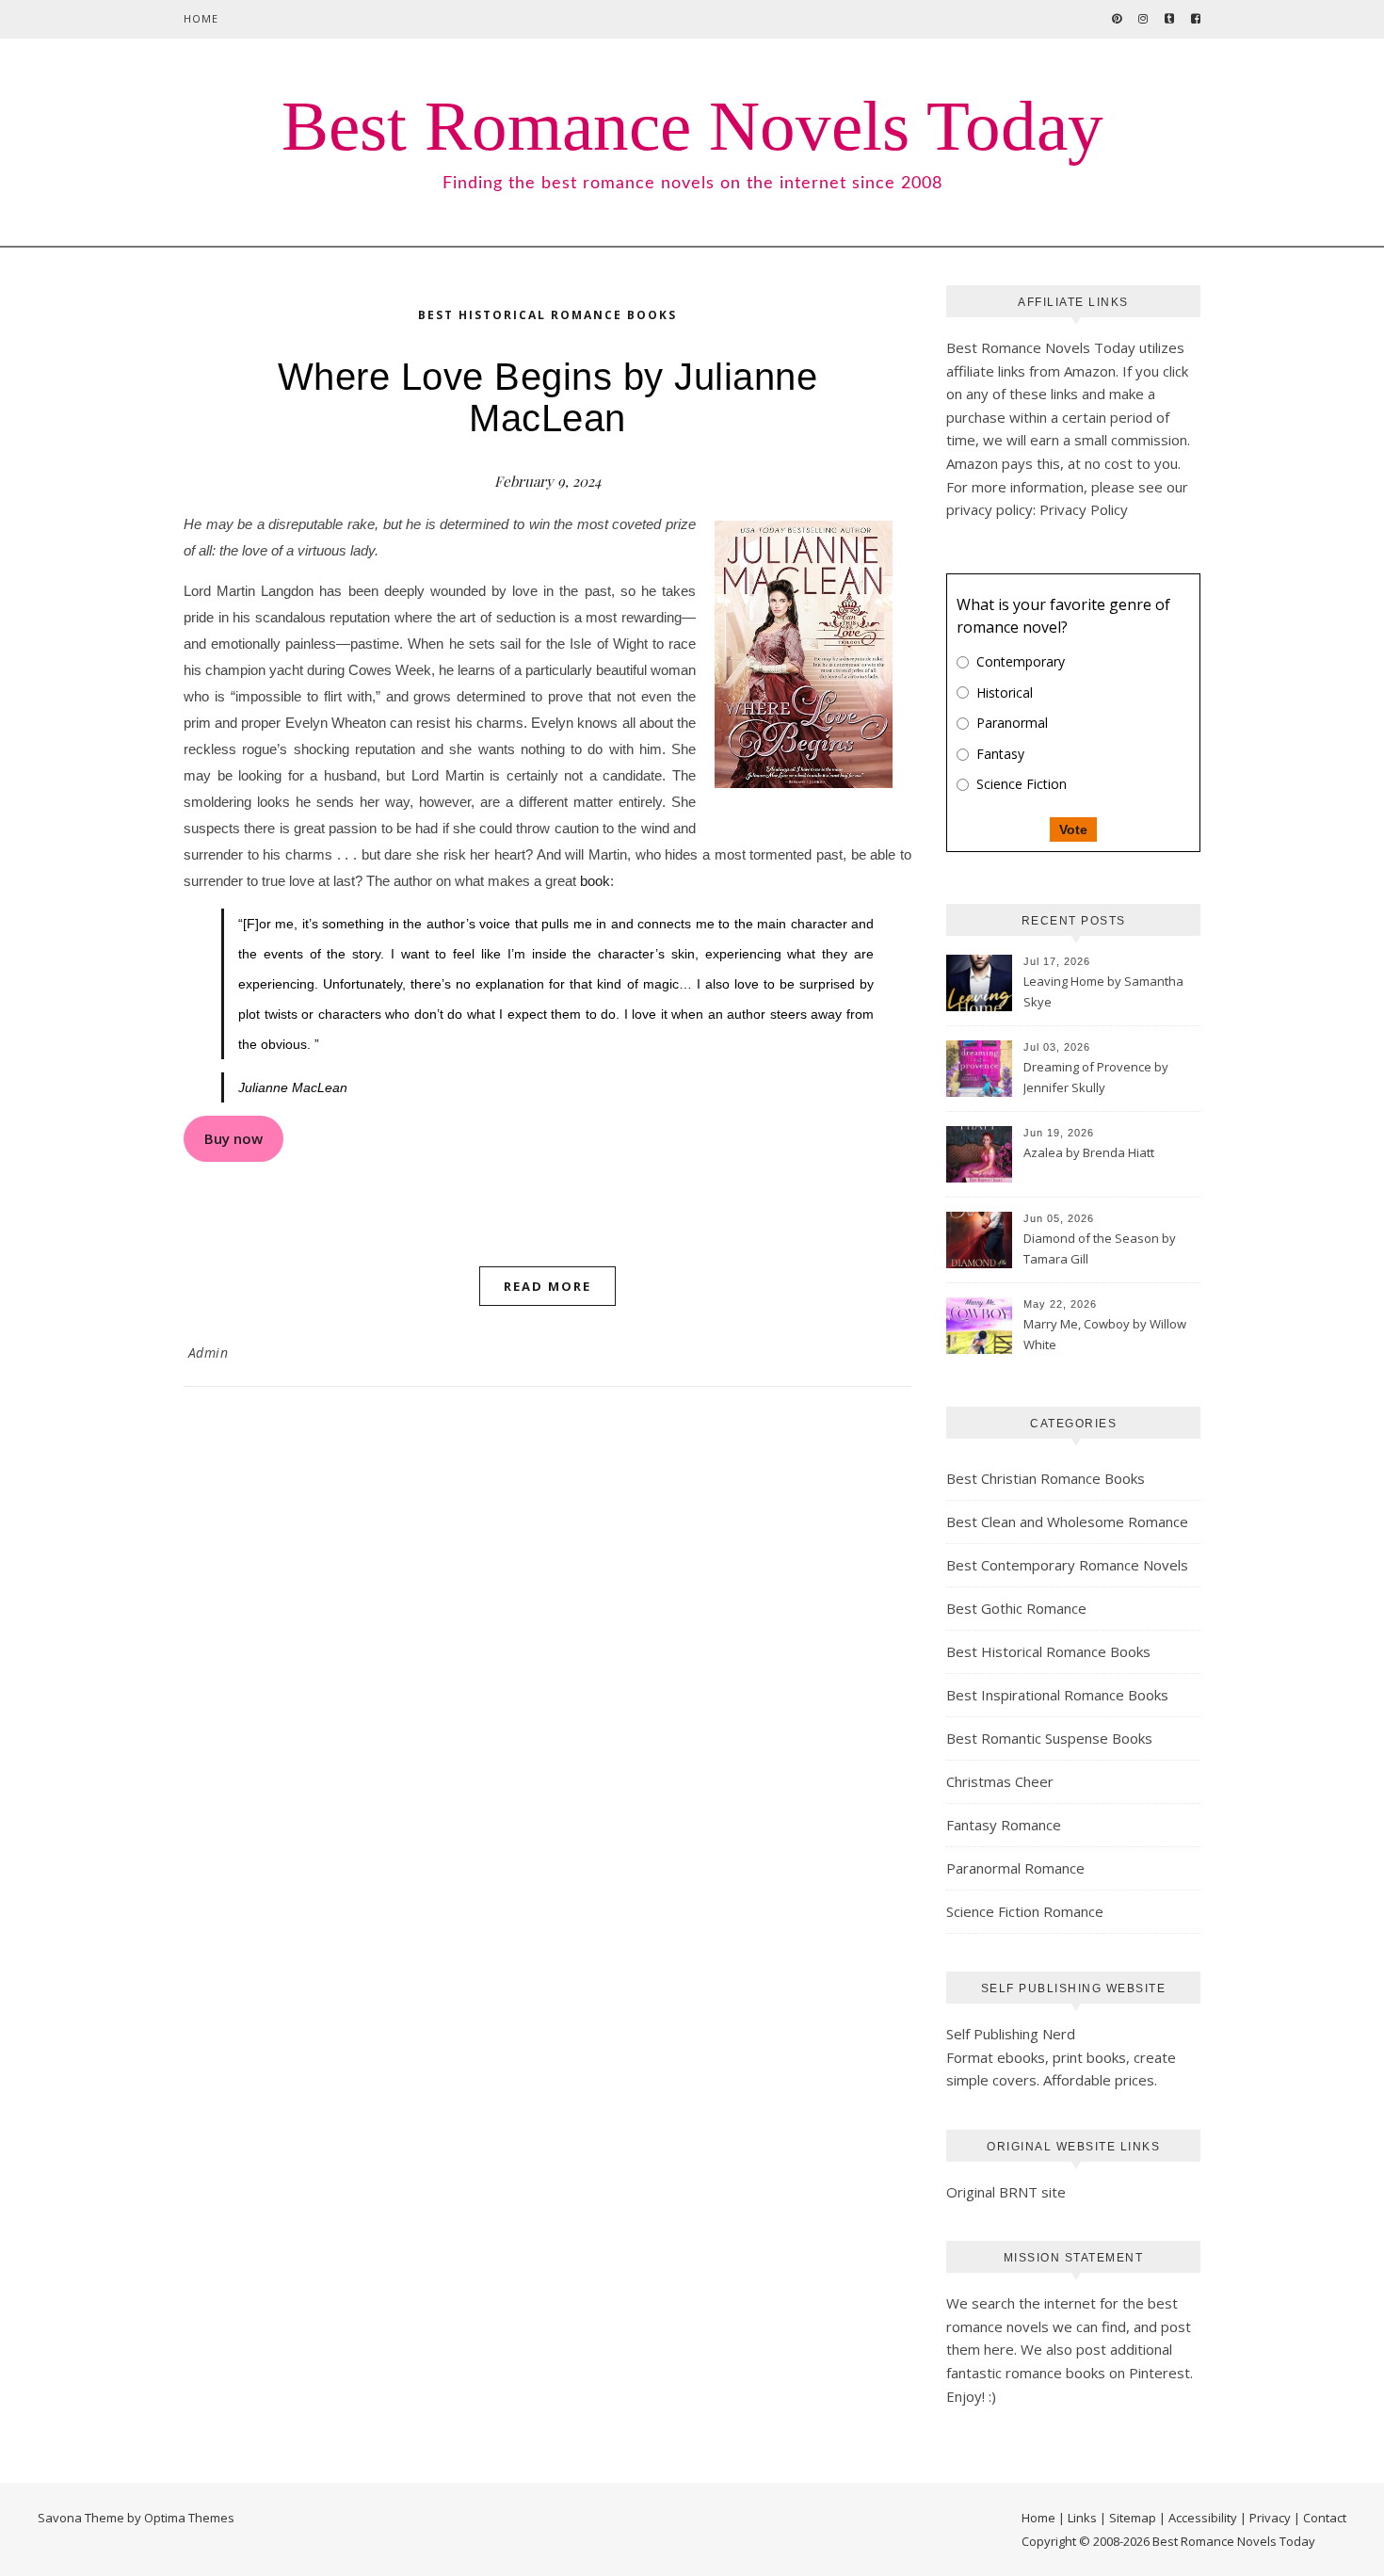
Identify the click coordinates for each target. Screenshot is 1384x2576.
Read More (547, 1286)
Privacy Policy (1084, 509)
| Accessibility (1198, 2518)
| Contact (1320, 2518)
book (595, 881)
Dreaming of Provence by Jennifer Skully (1096, 1077)
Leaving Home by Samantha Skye (1103, 991)
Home (201, 18)
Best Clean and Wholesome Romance (1067, 1521)
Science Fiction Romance (1025, 1911)
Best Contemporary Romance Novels (1067, 1565)
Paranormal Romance (1015, 1868)
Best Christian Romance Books (1046, 1478)
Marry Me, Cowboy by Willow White (1105, 1334)
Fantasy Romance (1004, 1825)
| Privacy (1265, 2518)
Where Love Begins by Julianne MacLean (548, 397)
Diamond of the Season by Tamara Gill (1100, 1248)
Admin (209, 1352)
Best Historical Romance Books (547, 315)
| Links (1078, 2518)
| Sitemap (1128, 2518)
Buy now (233, 1138)
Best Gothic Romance (1016, 1608)
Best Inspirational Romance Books (1057, 1695)
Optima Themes (189, 2518)
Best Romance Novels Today (692, 126)
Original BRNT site (1006, 2192)
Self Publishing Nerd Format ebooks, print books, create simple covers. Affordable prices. (1061, 2057)
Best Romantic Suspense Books (1049, 1738)
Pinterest (1159, 2373)
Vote (1073, 829)
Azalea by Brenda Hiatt (1089, 1152)
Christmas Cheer (1000, 1781)
